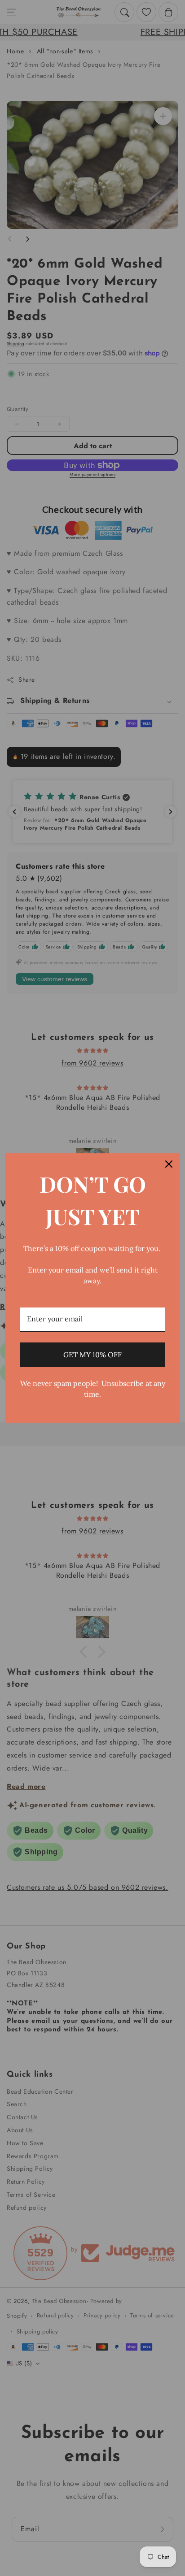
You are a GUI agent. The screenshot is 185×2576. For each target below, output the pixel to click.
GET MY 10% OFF (92, 1355)
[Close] (169, 1164)
